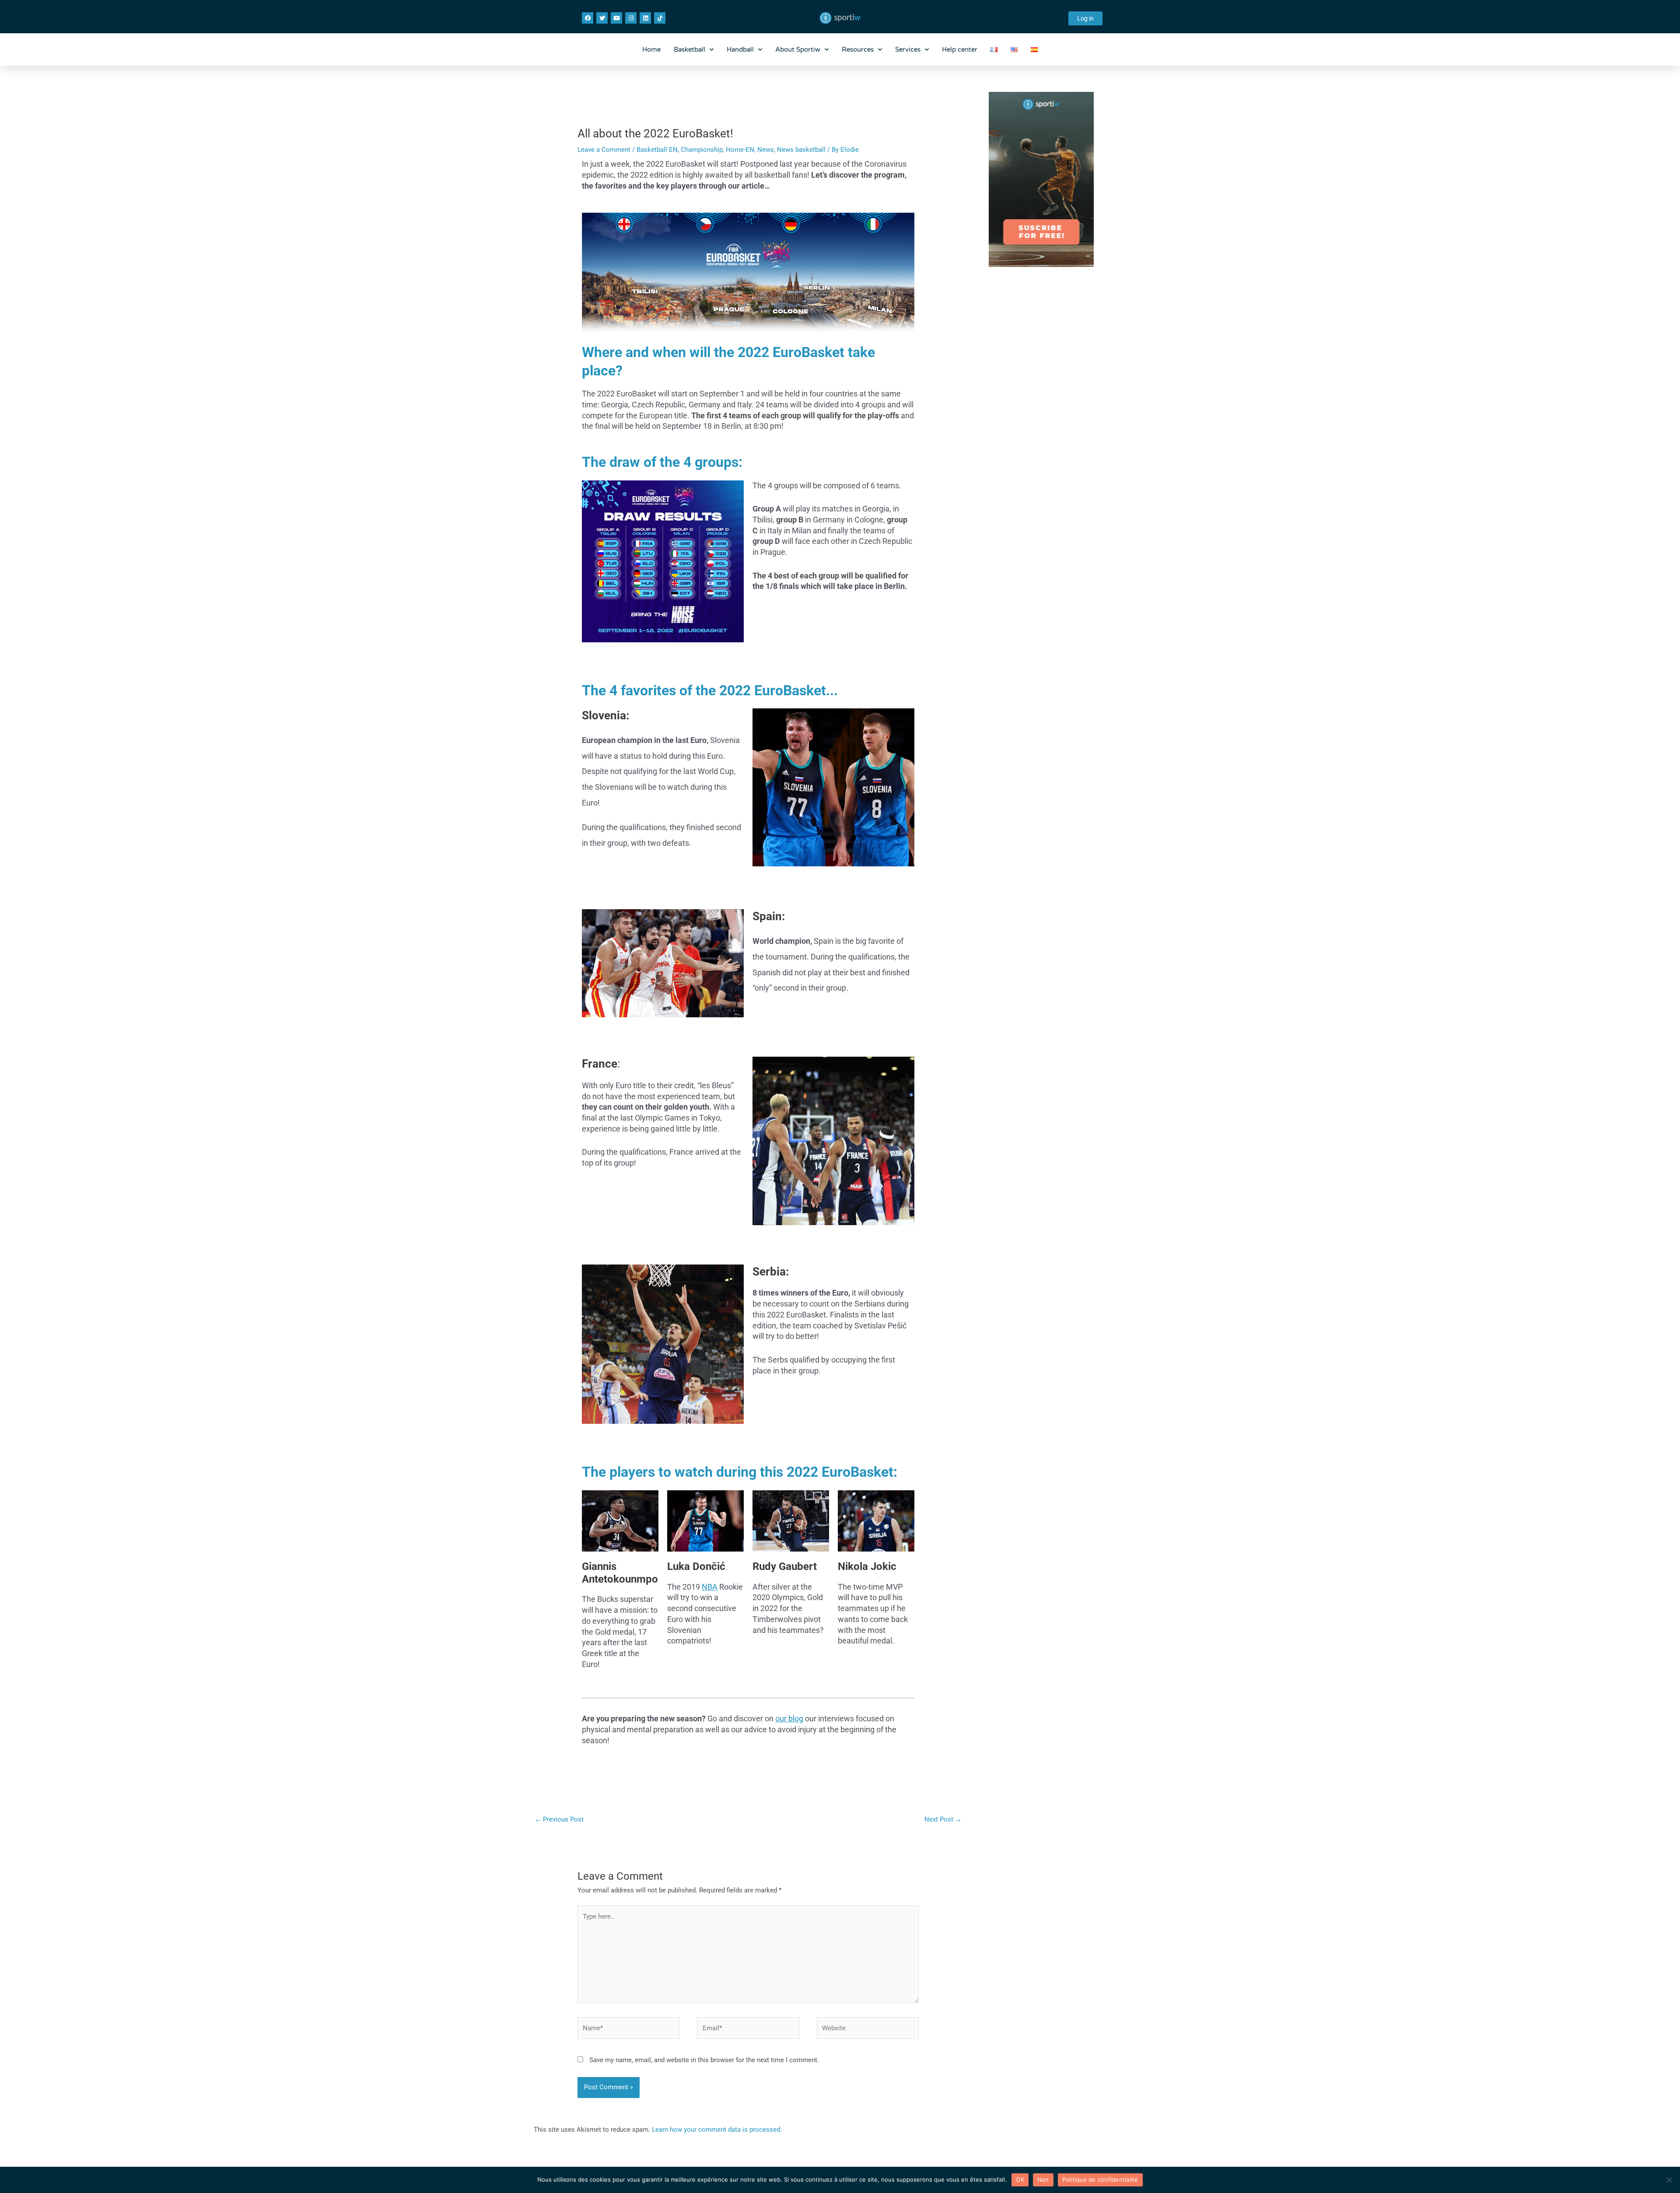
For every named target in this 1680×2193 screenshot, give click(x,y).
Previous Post (559, 1819)
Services (908, 49)
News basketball (801, 150)
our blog (789, 1718)
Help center (960, 49)
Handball (740, 49)
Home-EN (740, 150)
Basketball (689, 49)
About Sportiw (798, 49)
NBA (710, 1587)
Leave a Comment (604, 150)
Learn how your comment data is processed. (717, 2130)
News (766, 150)
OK (1020, 2179)
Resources (858, 49)
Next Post (943, 1819)
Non (1043, 2179)
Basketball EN (657, 150)
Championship (702, 150)
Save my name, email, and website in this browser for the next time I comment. (704, 2060)
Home (651, 49)
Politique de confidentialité (1100, 2179)
